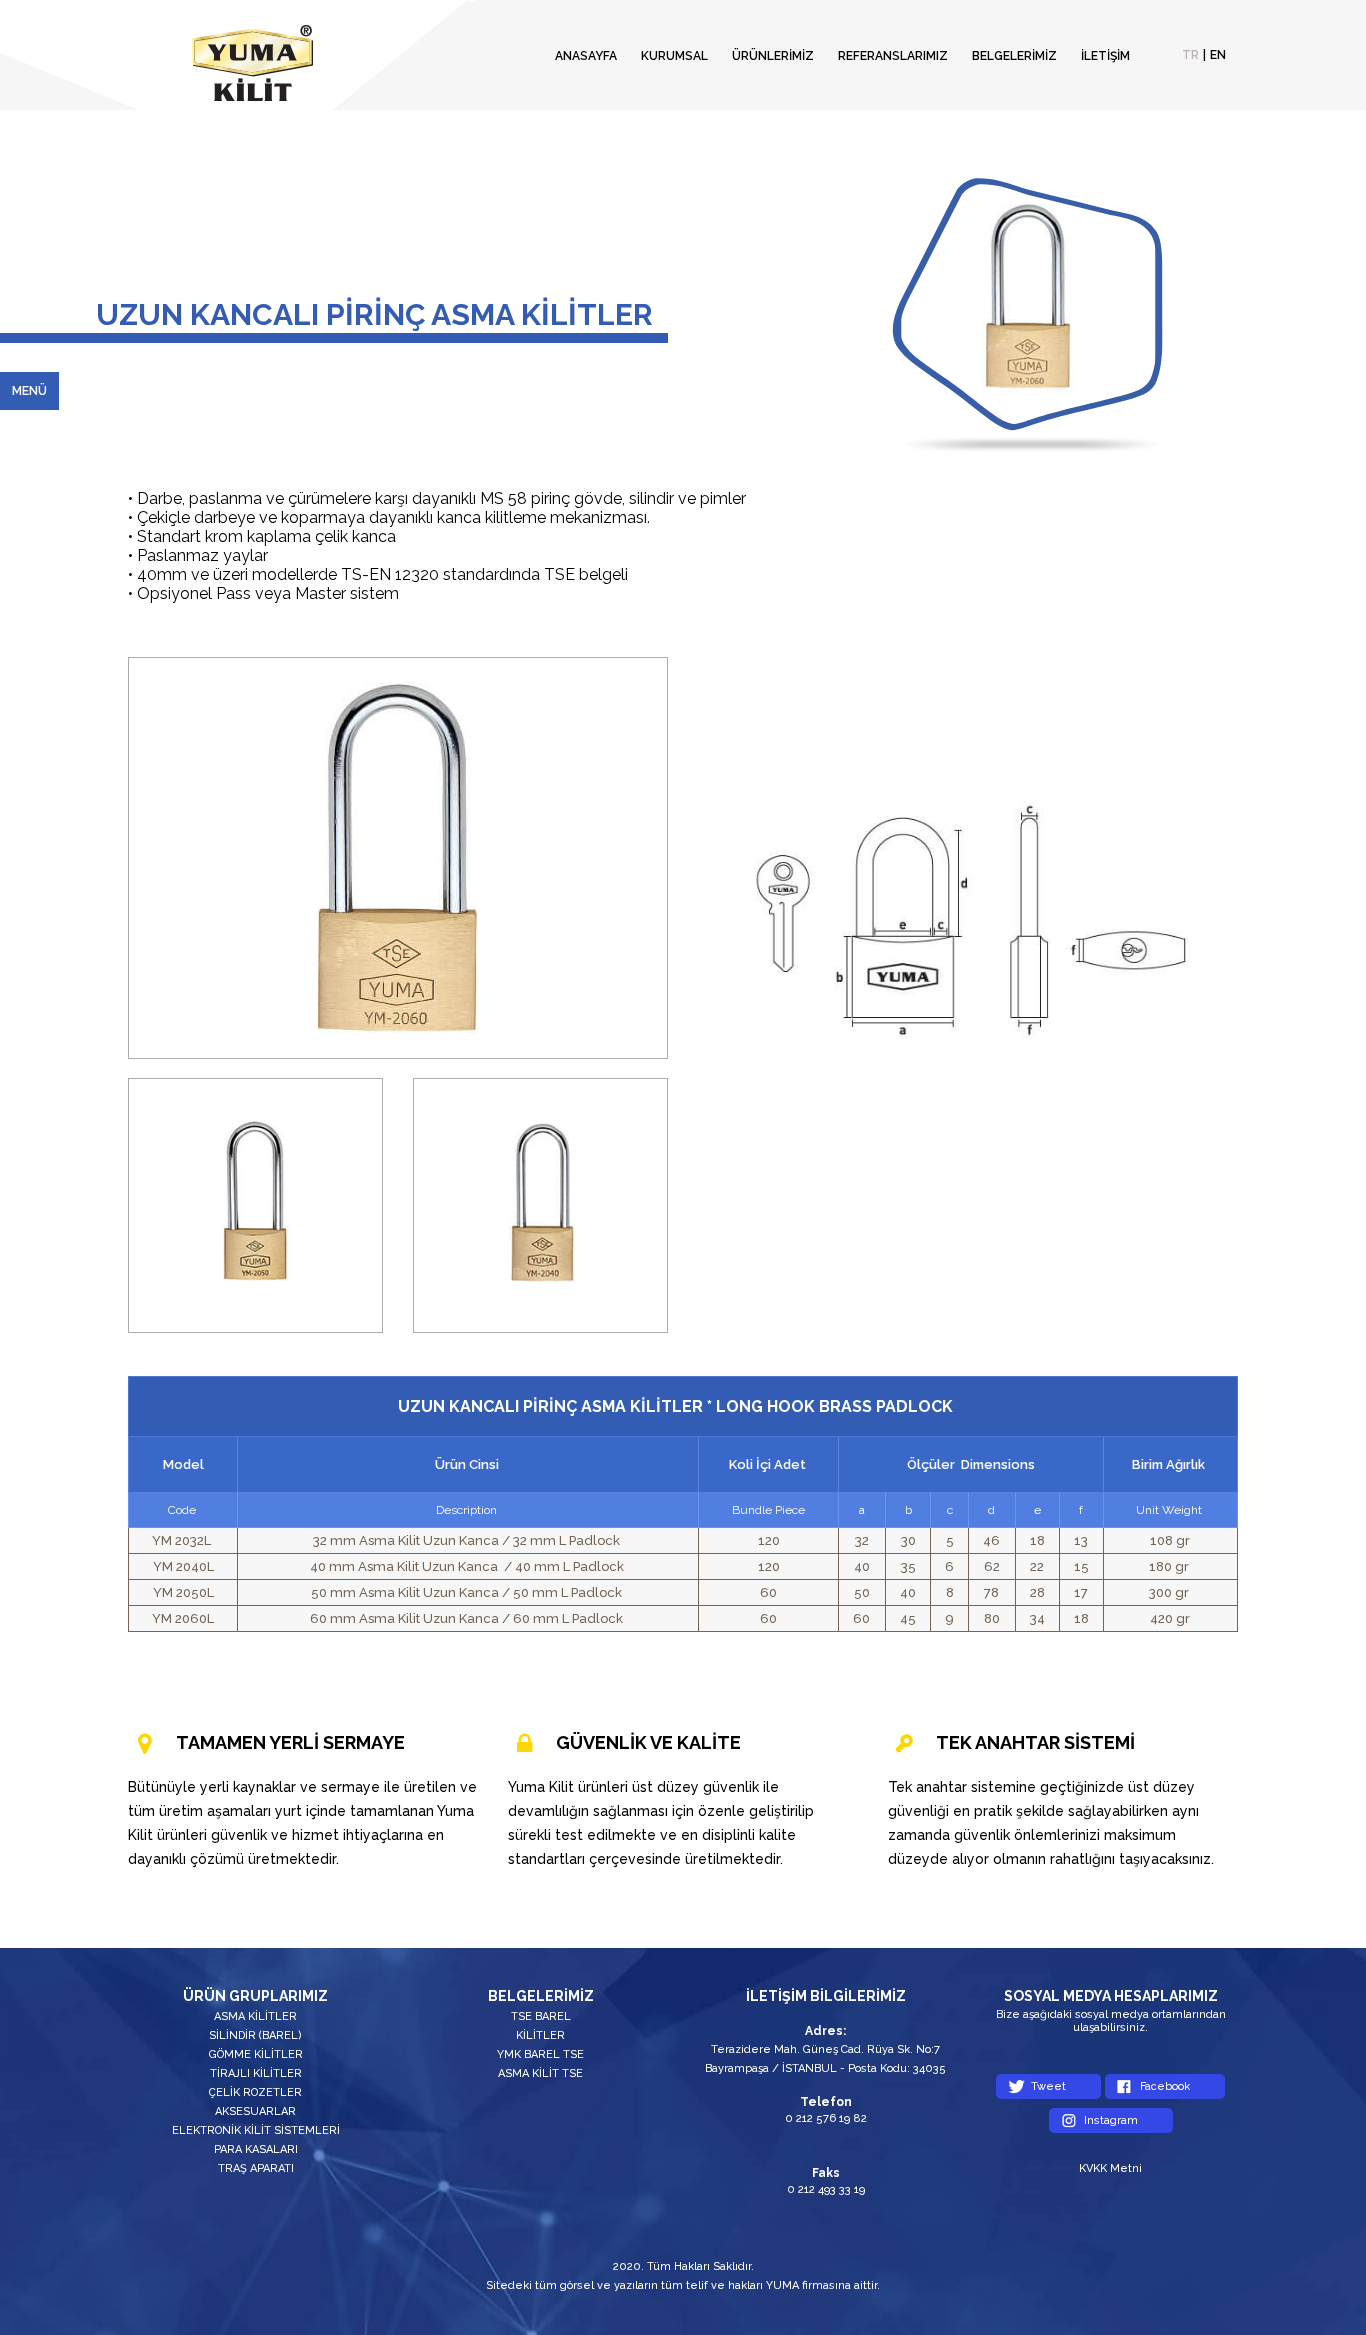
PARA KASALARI (256, 2149)
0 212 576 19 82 (826, 2118)
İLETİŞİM (1105, 56)
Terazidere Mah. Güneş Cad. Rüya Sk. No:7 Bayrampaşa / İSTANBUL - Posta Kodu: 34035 (825, 2059)
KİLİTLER (540, 2035)
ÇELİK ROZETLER (255, 2092)
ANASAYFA (586, 56)
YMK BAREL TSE (540, 2054)
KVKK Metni (1110, 2168)
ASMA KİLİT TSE (540, 2073)
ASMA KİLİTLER (255, 2016)
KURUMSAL (674, 56)
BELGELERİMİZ (1014, 56)
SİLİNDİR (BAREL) (255, 2035)
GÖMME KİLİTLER (256, 2054)
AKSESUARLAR (255, 2111)
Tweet (1048, 2086)
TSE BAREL (541, 2016)
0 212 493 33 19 (826, 2189)
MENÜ (29, 391)
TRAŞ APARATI (256, 2168)
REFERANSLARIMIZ (893, 56)
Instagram (1111, 2120)
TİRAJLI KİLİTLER (256, 2073)
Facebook (1165, 2086)
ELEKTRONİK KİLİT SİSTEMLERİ (256, 2130)
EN (1218, 55)
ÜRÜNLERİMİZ (773, 56)
